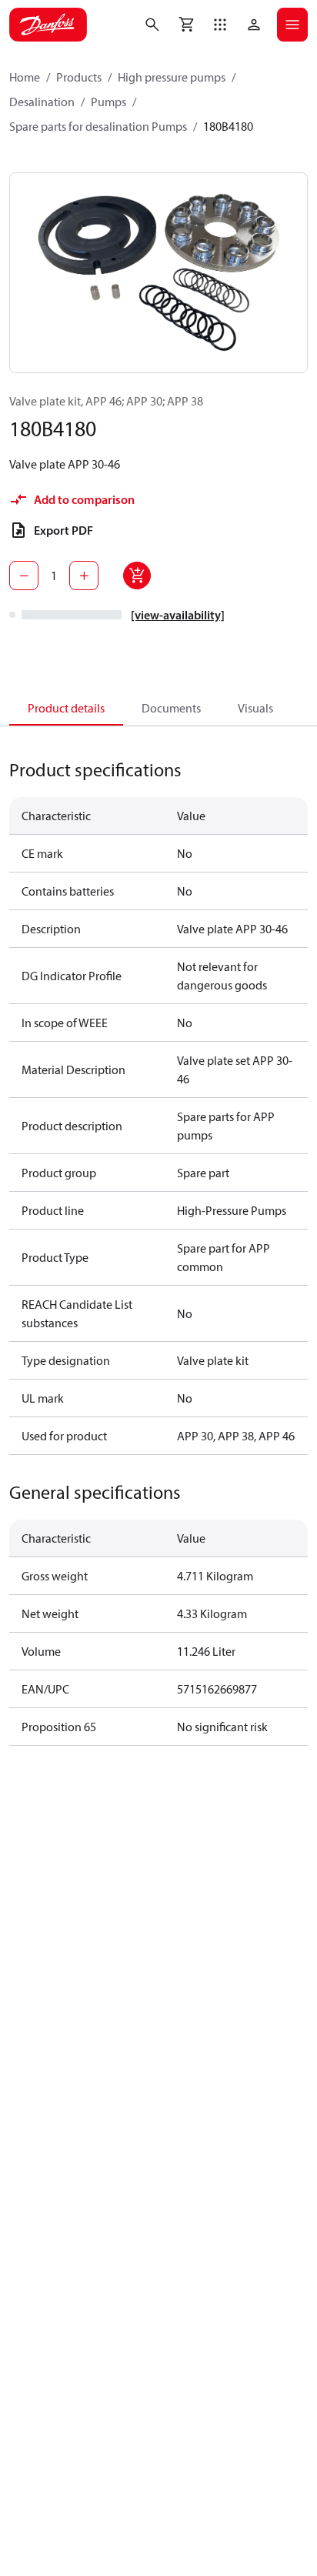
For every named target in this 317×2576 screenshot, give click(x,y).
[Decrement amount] (24, 576)
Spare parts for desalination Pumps (98, 126)
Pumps (108, 102)
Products (79, 77)
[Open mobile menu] (292, 25)
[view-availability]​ (178, 615)
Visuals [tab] (255, 708)
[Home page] (48, 25)
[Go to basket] (186, 25)
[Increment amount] (84, 576)
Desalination (42, 102)
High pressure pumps (172, 77)
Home (25, 77)
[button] (220, 25)
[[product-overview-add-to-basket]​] (137, 576)
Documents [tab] (171, 708)
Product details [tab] (66, 708)
